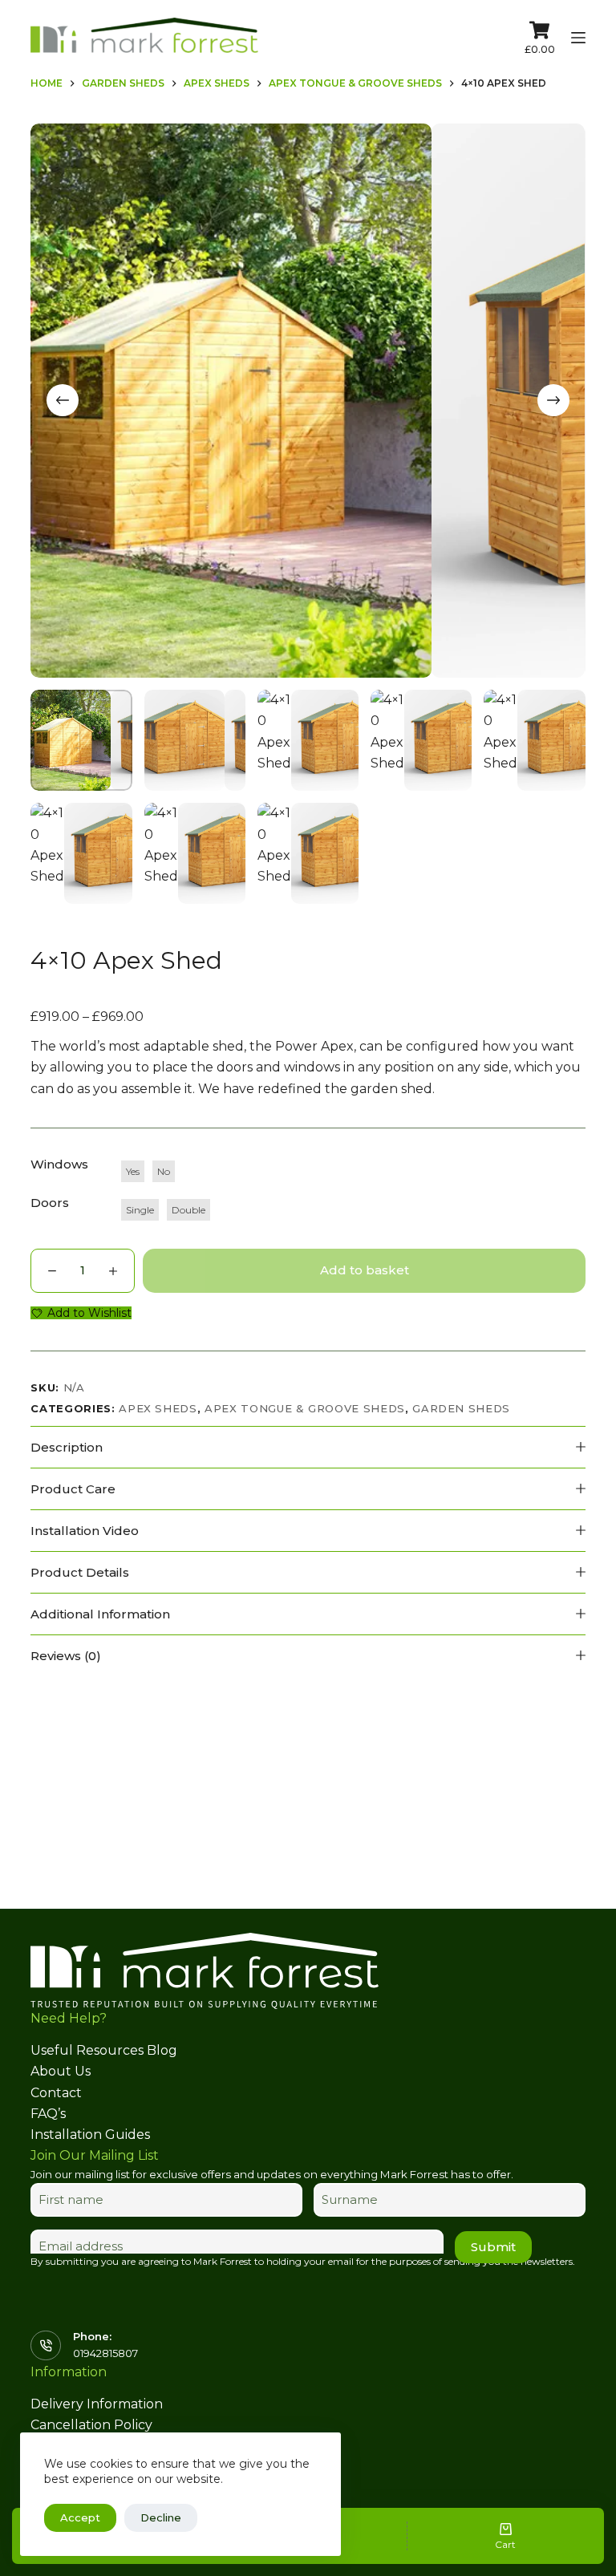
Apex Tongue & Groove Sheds (305, 1408)
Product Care (73, 1489)
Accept (80, 2517)
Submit (493, 2247)
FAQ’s (48, 2114)
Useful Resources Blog (104, 2050)
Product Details (80, 1572)
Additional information (100, 1614)
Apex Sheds (158, 1408)
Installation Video (85, 1531)
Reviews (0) (66, 1656)
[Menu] (578, 38)
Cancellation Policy (91, 2425)
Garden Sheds (461, 1408)
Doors (50, 1203)
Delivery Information (97, 2404)
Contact (56, 2093)
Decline (161, 2517)
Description (67, 1447)
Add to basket (365, 1270)
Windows (59, 1164)
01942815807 (105, 2353)
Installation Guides (90, 2135)
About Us (61, 2071)
